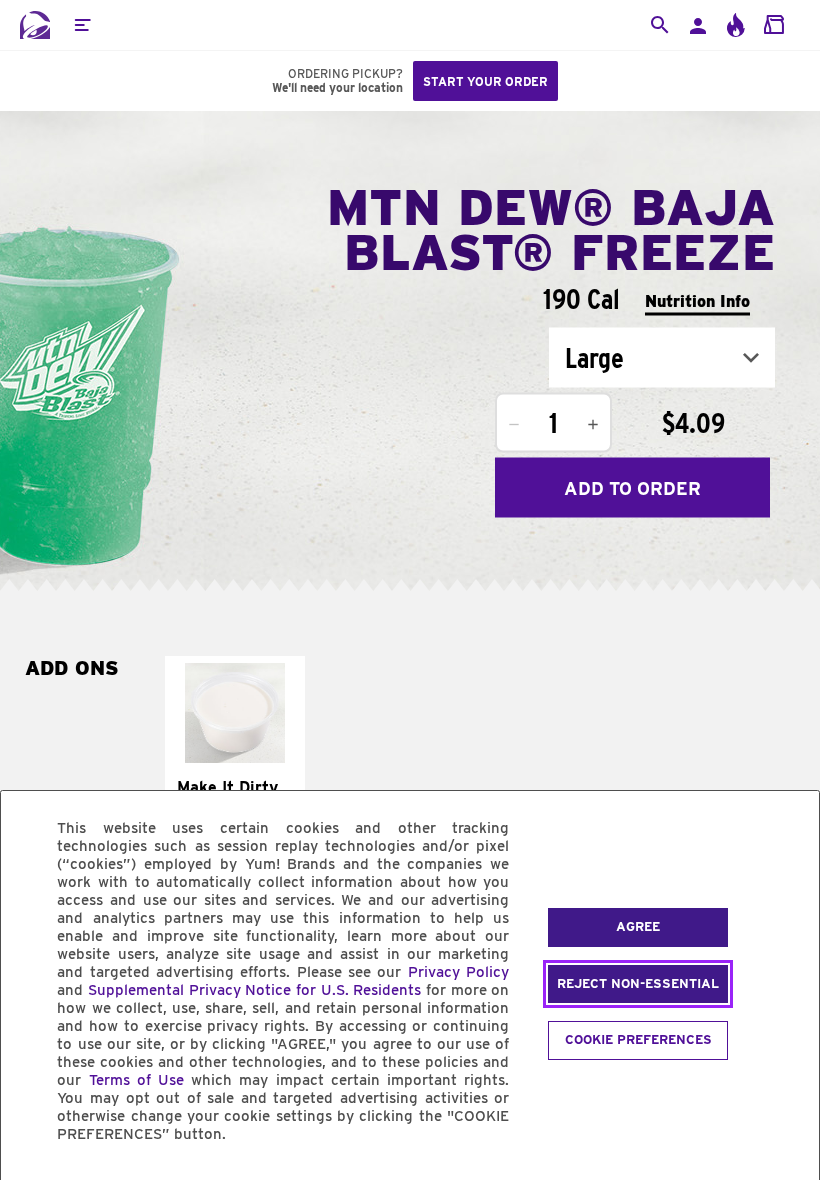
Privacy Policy (458, 972)
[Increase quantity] (593, 425)
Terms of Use (136, 1080)
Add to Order (632, 487)
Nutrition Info (697, 300)
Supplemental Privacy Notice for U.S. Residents (254, 990)
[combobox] (662, 358)
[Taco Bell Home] (35, 25)
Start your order (485, 81)
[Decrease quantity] (514, 425)
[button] (82, 25)
